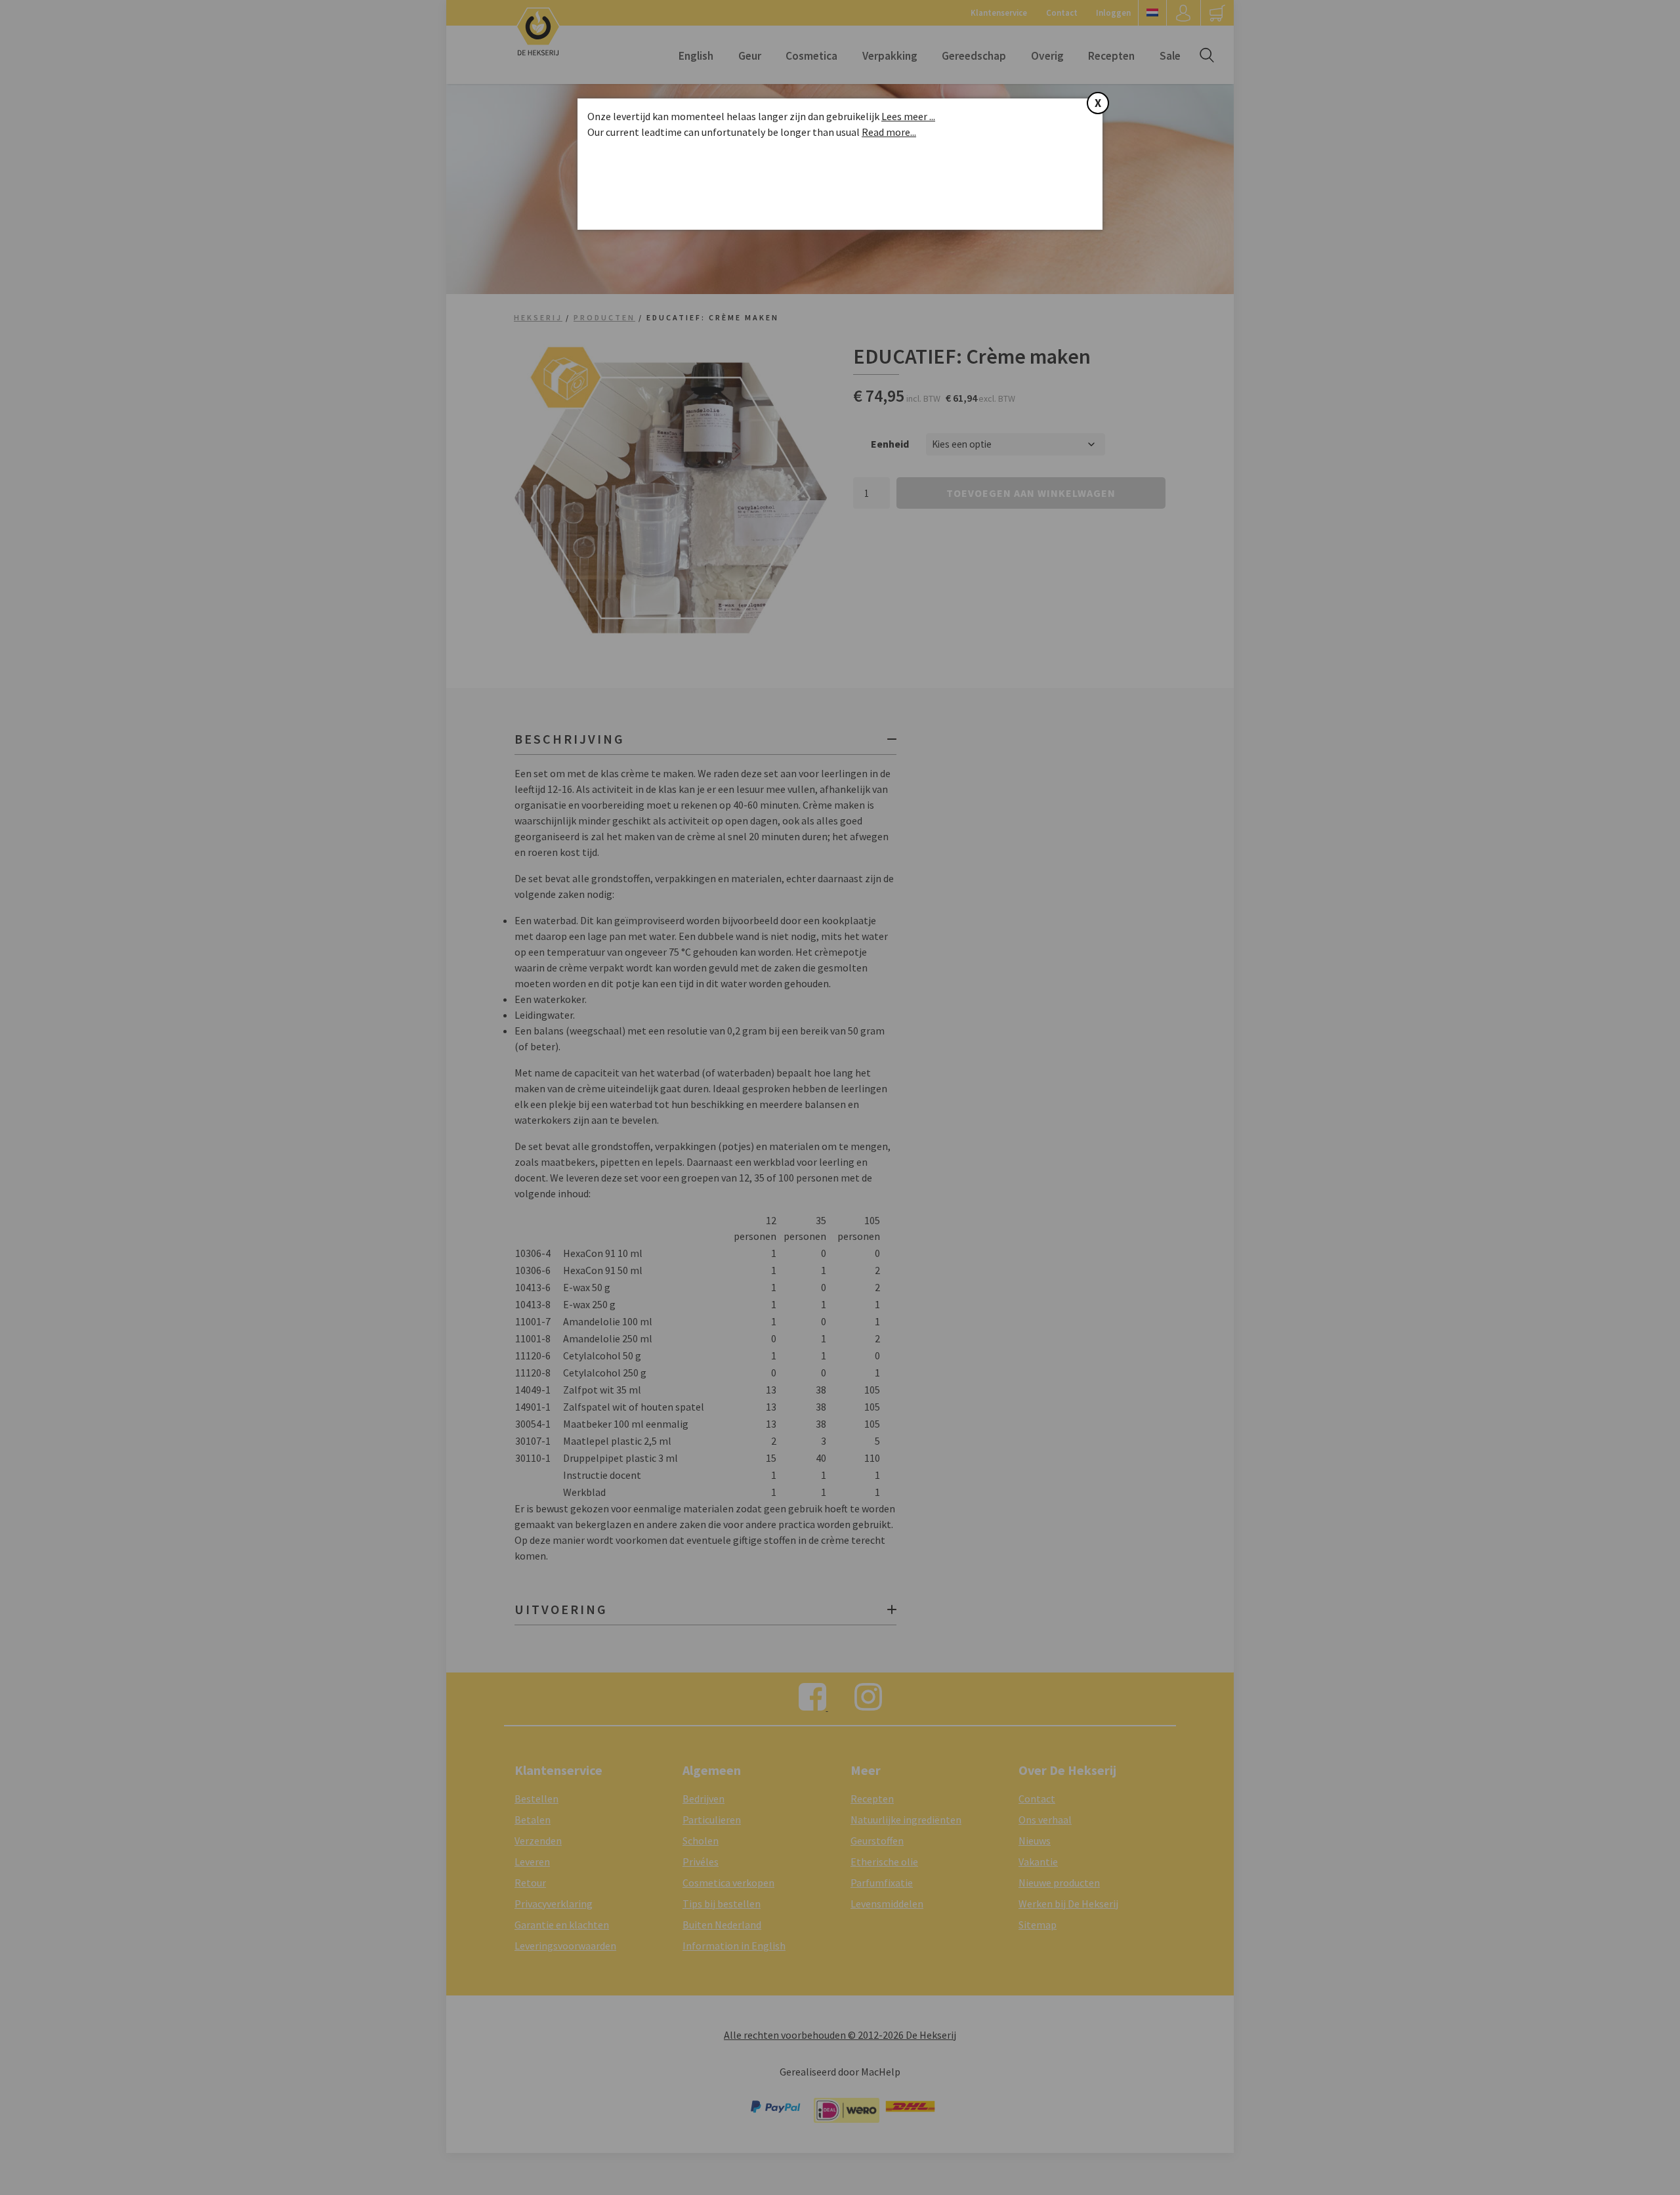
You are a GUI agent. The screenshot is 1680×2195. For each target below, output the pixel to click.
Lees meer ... (908, 116)
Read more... (889, 132)
